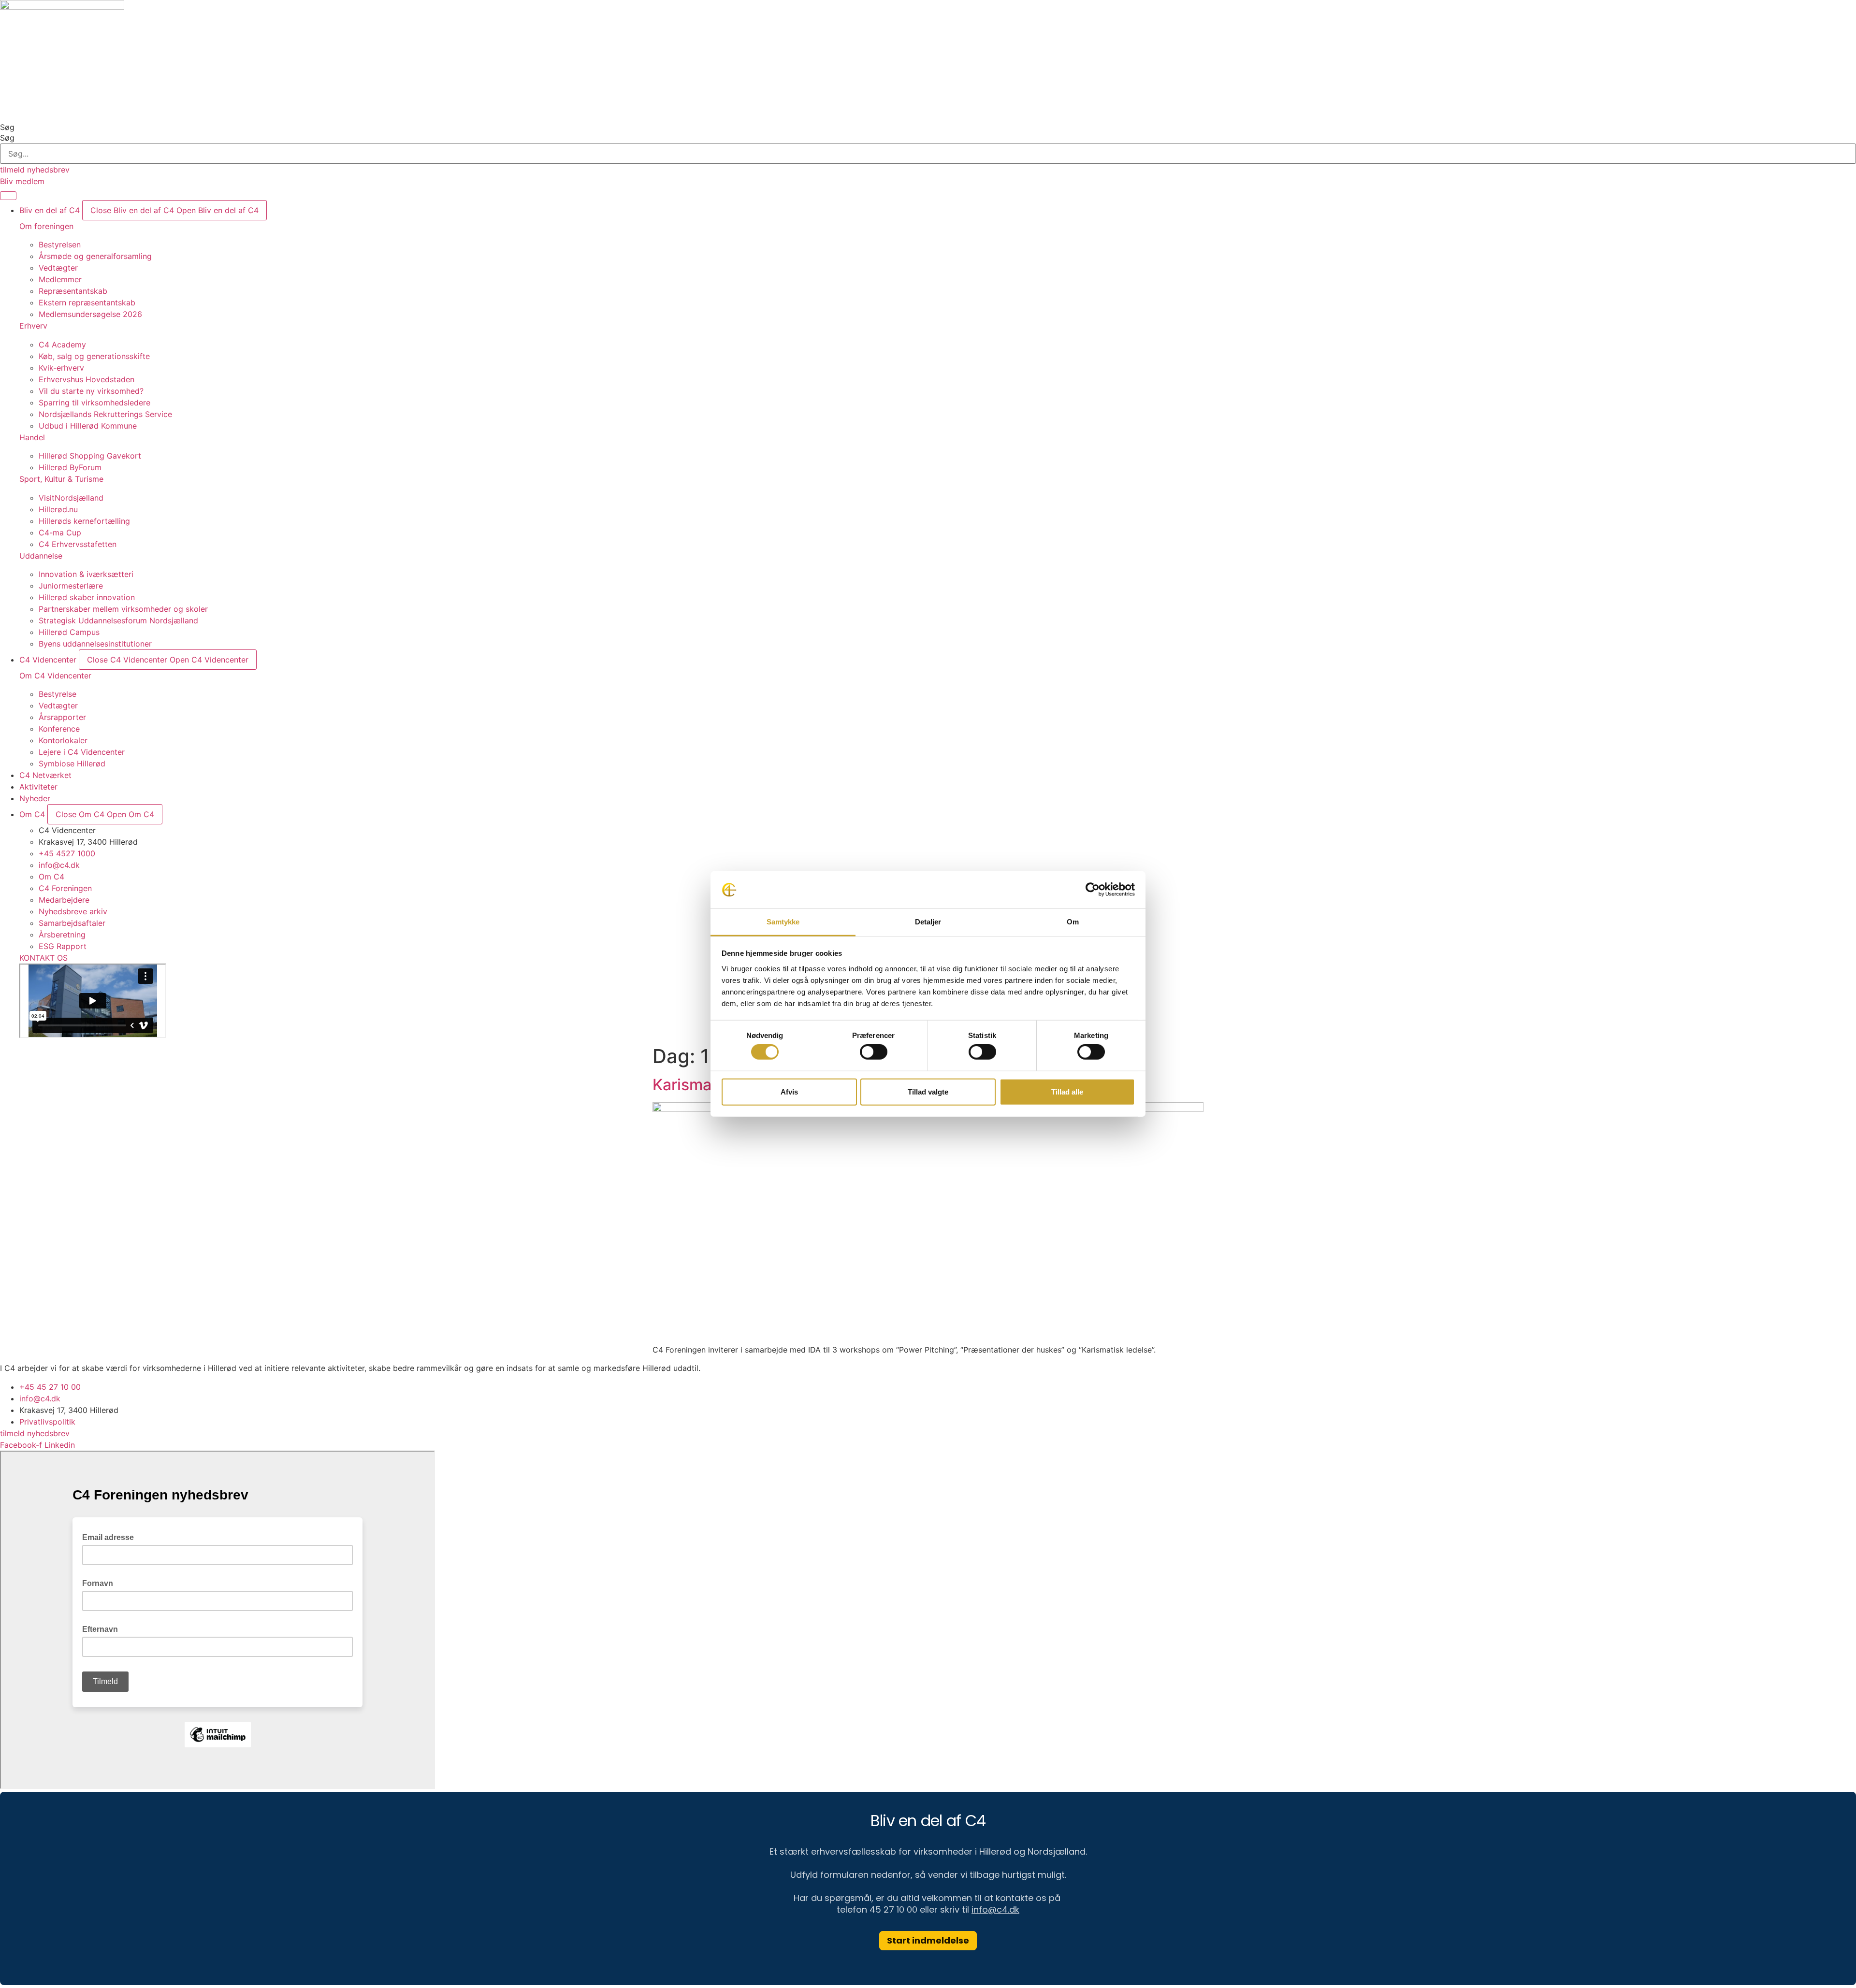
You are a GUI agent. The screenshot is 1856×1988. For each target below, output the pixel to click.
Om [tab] (1073, 922)
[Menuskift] (8, 196)
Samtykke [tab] (783, 922)
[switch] (874, 1052)
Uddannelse (41, 556)
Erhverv (33, 326)
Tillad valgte (928, 1091)
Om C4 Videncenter (55, 676)
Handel (32, 437)
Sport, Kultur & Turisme (61, 479)
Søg (7, 127)
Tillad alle (1067, 1091)
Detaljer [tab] (928, 922)
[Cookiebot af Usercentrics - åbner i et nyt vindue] (1093, 890)
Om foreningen (46, 226)
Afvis (789, 1091)
